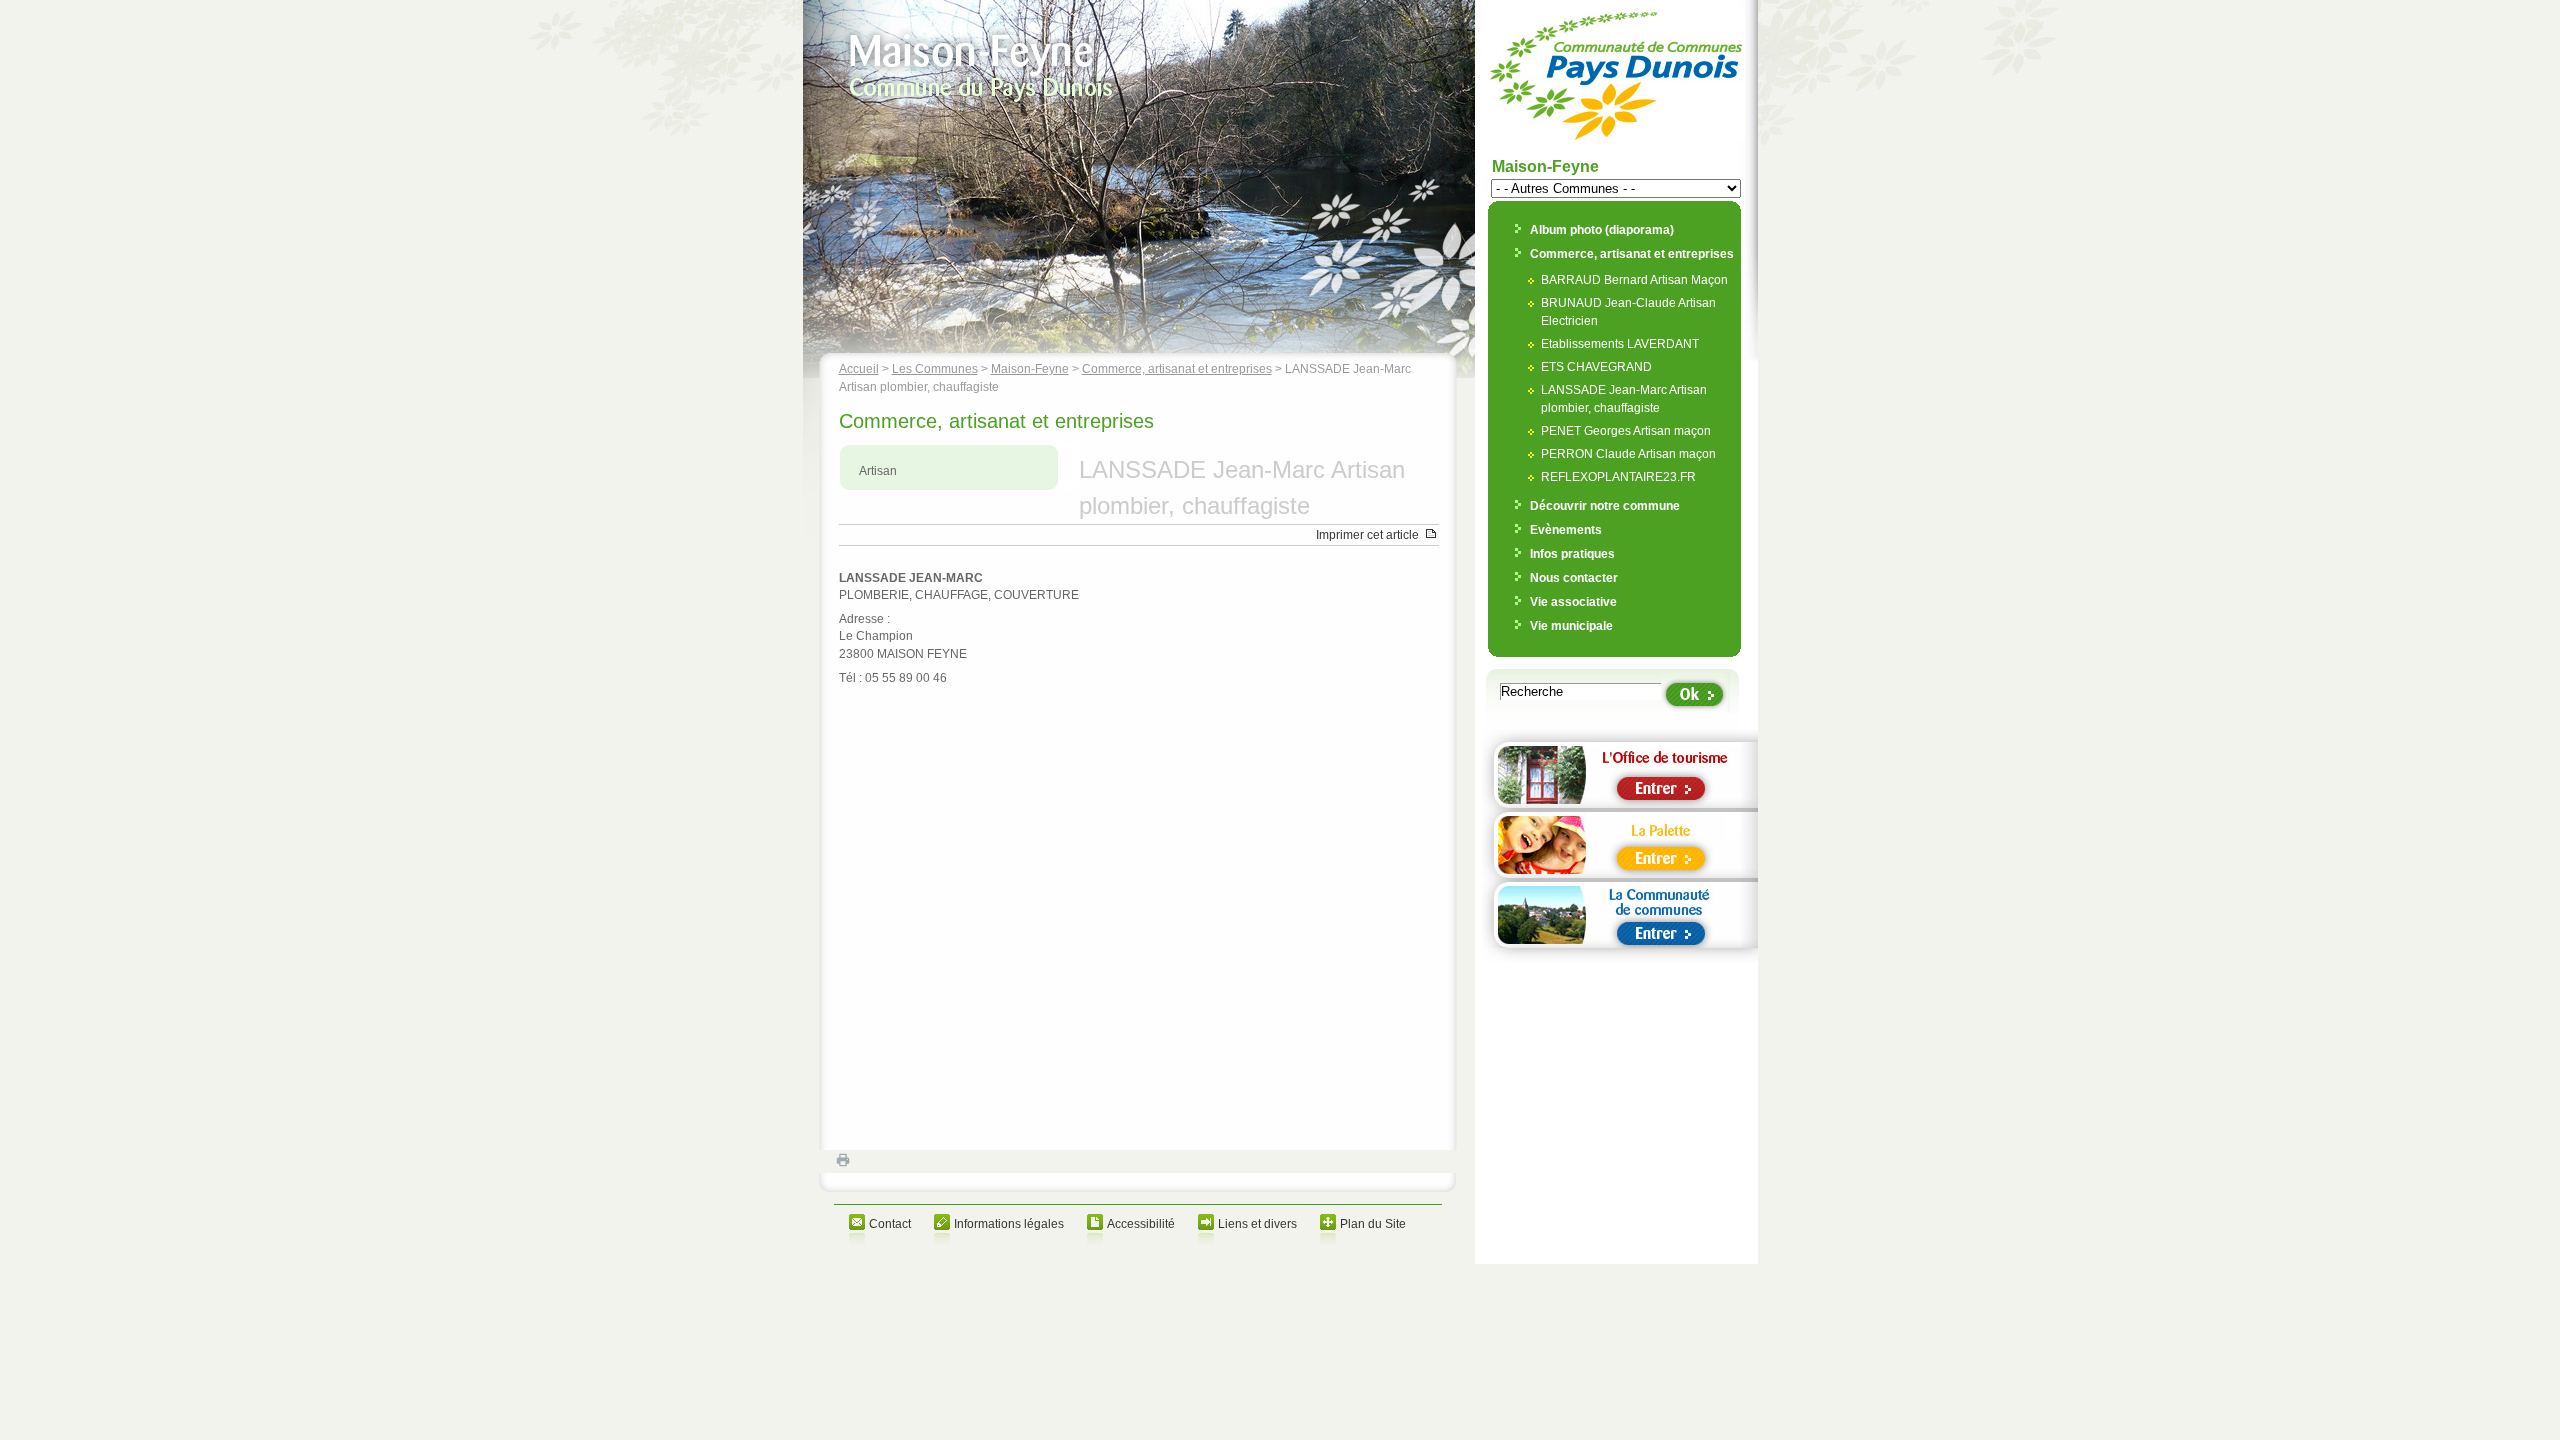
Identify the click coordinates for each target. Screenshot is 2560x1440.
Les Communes (935, 369)
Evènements (1566, 530)
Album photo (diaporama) (1602, 230)
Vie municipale (1571, 626)
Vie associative (1573, 602)
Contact (890, 1224)
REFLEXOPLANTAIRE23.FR (1618, 477)
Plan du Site (1373, 1224)
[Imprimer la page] (828, 1164)
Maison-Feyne (1030, 369)
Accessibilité (1141, 1224)
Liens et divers (1257, 1224)
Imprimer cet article (1367, 535)
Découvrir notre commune (1605, 506)
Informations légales (1009, 1224)
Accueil (859, 369)
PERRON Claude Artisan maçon (1628, 454)
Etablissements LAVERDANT (1620, 344)
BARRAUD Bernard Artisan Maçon (1634, 280)
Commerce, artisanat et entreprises (1177, 369)
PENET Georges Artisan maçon (1626, 431)
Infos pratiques (1572, 554)
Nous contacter (1574, 578)
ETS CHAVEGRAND (1596, 367)
